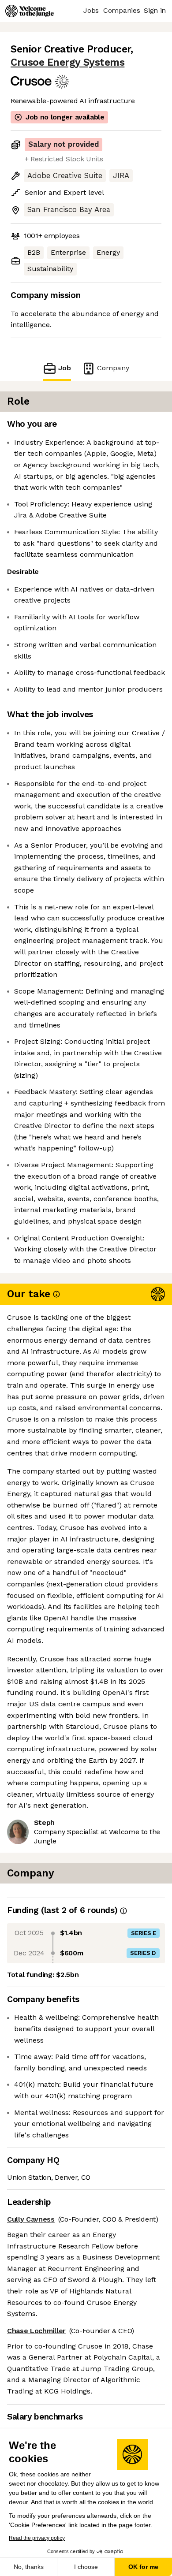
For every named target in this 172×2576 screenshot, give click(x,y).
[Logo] (30, 11)
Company (113, 368)
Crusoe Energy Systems (67, 62)
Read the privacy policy (37, 2538)
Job (65, 368)
